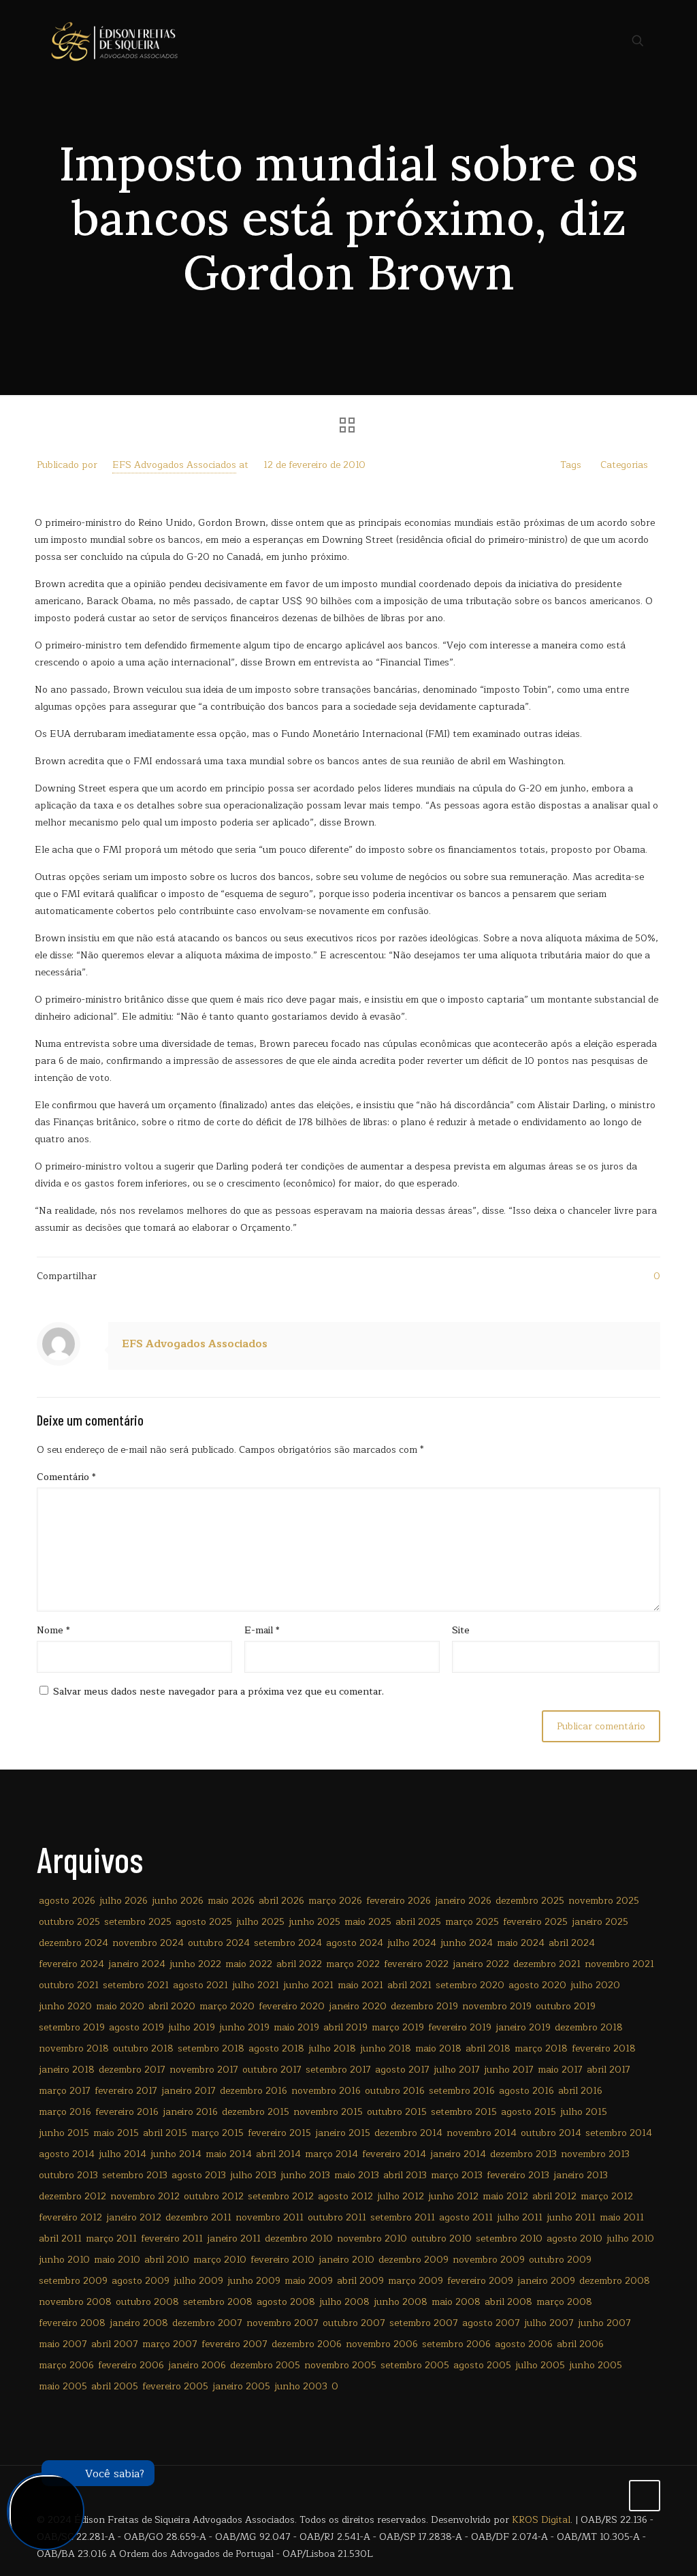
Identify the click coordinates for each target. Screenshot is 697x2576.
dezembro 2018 (589, 2027)
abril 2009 (360, 2281)
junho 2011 (571, 2217)
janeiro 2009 (546, 2281)
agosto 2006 (524, 2344)
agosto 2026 (67, 1901)
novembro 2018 (74, 2048)
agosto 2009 (141, 2281)
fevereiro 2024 (71, 1964)
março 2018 (541, 2048)
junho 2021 (308, 1985)
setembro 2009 (73, 2281)
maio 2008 (456, 2302)
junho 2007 (604, 2323)
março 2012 (607, 2196)
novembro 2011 (270, 2217)
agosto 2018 (276, 2048)
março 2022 (353, 1964)
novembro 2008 (75, 2302)
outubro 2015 (397, 2112)
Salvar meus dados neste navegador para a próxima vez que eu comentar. (218, 1692)
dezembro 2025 (530, 1901)
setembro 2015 (464, 2112)
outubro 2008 (147, 2302)
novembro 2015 (328, 2112)
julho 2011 (520, 2217)
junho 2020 (65, 2006)
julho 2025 (260, 1922)
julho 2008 (344, 2302)
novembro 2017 (204, 2070)
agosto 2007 (491, 2323)
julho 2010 (630, 2239)
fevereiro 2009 (480, 2281)
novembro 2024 (148, 1943)
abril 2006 (580, 2344)
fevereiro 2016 (127, 2112)
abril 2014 (278, 2154)
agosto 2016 (526, 2091)
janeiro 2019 (523, 2027)
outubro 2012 (214, 2196)
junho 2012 (453, 2196)
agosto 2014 (67, 2154)
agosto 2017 (402, 2070)
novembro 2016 (326, 2091)
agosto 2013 (199, 2175)
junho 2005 (596, 2365)
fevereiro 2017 (126, 2091)
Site (461, 1630)
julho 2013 (253, 2175)
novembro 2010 (372, 2239)
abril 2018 (488, 2048)
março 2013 (457, 2175)
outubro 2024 (219, 1943)
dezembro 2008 (615, 2281)
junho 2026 (178, 1901)
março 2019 (398, 2027)
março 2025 (472, 1922)
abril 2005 (115, 2386)
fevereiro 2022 (416, 1964)
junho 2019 (244, 2027)
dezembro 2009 (414, 2260)
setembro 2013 (135, 2175)
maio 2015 (116, 2133)
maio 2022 (249, 1964)
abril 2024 (572, 1943)
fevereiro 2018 (604, 2048)
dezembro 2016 (254, 2091)
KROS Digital (541, 2520)
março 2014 (331, 2154)
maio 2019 (296, 2027)
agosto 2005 (482, 2365)
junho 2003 (301, 2386)
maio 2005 (63, 2386)
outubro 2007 (354, 2323)
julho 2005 (540, 2365)
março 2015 (217, 2133)
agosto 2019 (136, 2027)
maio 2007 (63, 2344)
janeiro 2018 (67, 2070)
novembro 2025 (604, 1901)
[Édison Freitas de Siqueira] (114, 41)
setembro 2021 (136, 1985)
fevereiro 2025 (535, 1922)
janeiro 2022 (481, 1964)
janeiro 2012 (134, 2217)
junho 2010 (64, 2260)
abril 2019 (345, 2027)
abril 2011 (60, 2239)
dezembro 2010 (299, 2239)
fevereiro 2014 (394, 2154)
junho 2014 (176, 2154)
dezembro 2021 (547, 1964)
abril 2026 (281, 1901)
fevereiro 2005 (175, 2386)
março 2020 (227, 2006)
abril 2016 (580, 2091)
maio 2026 (231, 1901)
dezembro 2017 (132, 2070)
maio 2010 (117, 2260)
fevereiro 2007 (234, 2344)
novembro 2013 (595, 2154)
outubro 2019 (566, 2006)
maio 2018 (438, 2048)
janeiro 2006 (197, 2365)
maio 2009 (309, 2281)
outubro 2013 (68, 2175)
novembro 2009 (489, 2260)
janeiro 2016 (190, 2112)
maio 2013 (357, 2175)
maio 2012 (505, 2196)
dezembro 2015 (256, 2112)
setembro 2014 (619, 2133)
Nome (53, 1630)
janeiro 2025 (600, 1922)
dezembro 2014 (408, 2133)
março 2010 (220, 2260)
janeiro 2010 (346, 2260)
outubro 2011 (337, 2217)
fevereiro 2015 (279, 2133)
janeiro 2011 (234, 2239)
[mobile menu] (590, 41)
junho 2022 (195, 1964)
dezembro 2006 (307, 2344)
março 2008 (564, 2302)
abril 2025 (418, 1922)
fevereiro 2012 (70, 2217)
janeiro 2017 (189, 2091)
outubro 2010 (441, 2239)
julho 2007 (549, 2323)
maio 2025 (368, 1922)
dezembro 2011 (198, 2217)
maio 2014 (229, 2154)
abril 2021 (409, 1985)
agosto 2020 (537, 1985)
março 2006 (66, 2365)
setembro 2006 (456, 2344)
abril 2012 (554, 2196)
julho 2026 (124, 1901)
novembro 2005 (340, 2365)
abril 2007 (115, 2344)
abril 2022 (299, 1964)
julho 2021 (256, 1985)
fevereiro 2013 (518, 2175)
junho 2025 (314, 1922)
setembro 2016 (462, 2091)
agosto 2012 (345, 2196)
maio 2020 (120, 2006)
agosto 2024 (355, 1943)
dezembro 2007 (207, 2323)
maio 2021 (360, 1985)
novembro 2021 (619, 1964)
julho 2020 (595, 1985)
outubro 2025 (69, 1922)
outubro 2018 (143, 2048)
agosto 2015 (529, 2112)
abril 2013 (405, 2175)
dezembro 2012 (72, 2196)
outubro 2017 (272, 2070)
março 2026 (335, 1901)
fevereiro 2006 (131, 2365)
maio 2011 (622, 2217)
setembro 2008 (218, 2302)
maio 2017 (560, 2070)
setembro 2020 (470, 1985)
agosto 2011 (466, 2217)
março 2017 (65, 2091)
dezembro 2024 (74, 1943)
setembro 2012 (281, 2196)
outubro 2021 (69, 1985)
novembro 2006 (382, 2344)
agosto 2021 (200, 1985)
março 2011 (111, 2239)
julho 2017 (457, 2070)
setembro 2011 (403, 2217)
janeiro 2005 (241, 2386)
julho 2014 (123, 2154)
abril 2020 (172, 2006)
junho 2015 (64, 2133)
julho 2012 (401, 2196)
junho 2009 (254, 2281)
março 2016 (65, 2112)
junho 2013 (305, 2175)
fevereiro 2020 (292, 2006)
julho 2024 (412, 1943)
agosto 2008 (286, 2302)
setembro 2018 (211, 2048)
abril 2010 (167, 2260)
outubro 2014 (551, 2133)
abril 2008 (508, 2302)
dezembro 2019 (424, 2006)
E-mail (262, 1630)
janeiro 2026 (463, 1901)
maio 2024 (521, 1943)
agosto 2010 (574, 2239)
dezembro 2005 (265, 2365)
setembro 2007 (424, 2323)
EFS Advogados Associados (174, 465)
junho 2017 (509, 2070)
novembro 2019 (497, 2006)
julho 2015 (584, 2112)
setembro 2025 (138, 1922)
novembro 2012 (145, 2196)
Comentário (66, 1477)
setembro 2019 (72, 2027)
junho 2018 (386, 2048)
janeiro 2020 (358, 2006)
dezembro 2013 (523, 2154)
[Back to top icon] (645, 2496)
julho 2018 (332, 2048)
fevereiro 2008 (72, 2323)
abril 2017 (609, 2070)
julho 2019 (192, 2027)
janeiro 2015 (343, 2133)
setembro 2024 (288, 1943)
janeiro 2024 (137, 1964)
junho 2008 (401, 2302)
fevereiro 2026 (399, 1901)
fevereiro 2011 (172, 2239)
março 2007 (170, 2344)
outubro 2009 (560, 2260)
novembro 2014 (482, 2133)
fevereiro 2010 (282, 2260)
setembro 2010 (509, 2239)
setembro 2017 (338, 2070)
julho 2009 (198, 2281)
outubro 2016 (395, 2091)
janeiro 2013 (581, 2175)
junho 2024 (467, 1943)
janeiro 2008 (139, 2323)
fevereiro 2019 (460, 2027)
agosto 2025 (204, 1922)
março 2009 (416, 2281)
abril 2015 (165, 2133)
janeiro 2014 (458, 2154)
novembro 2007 (282, 2323)
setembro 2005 (415, 2365)
